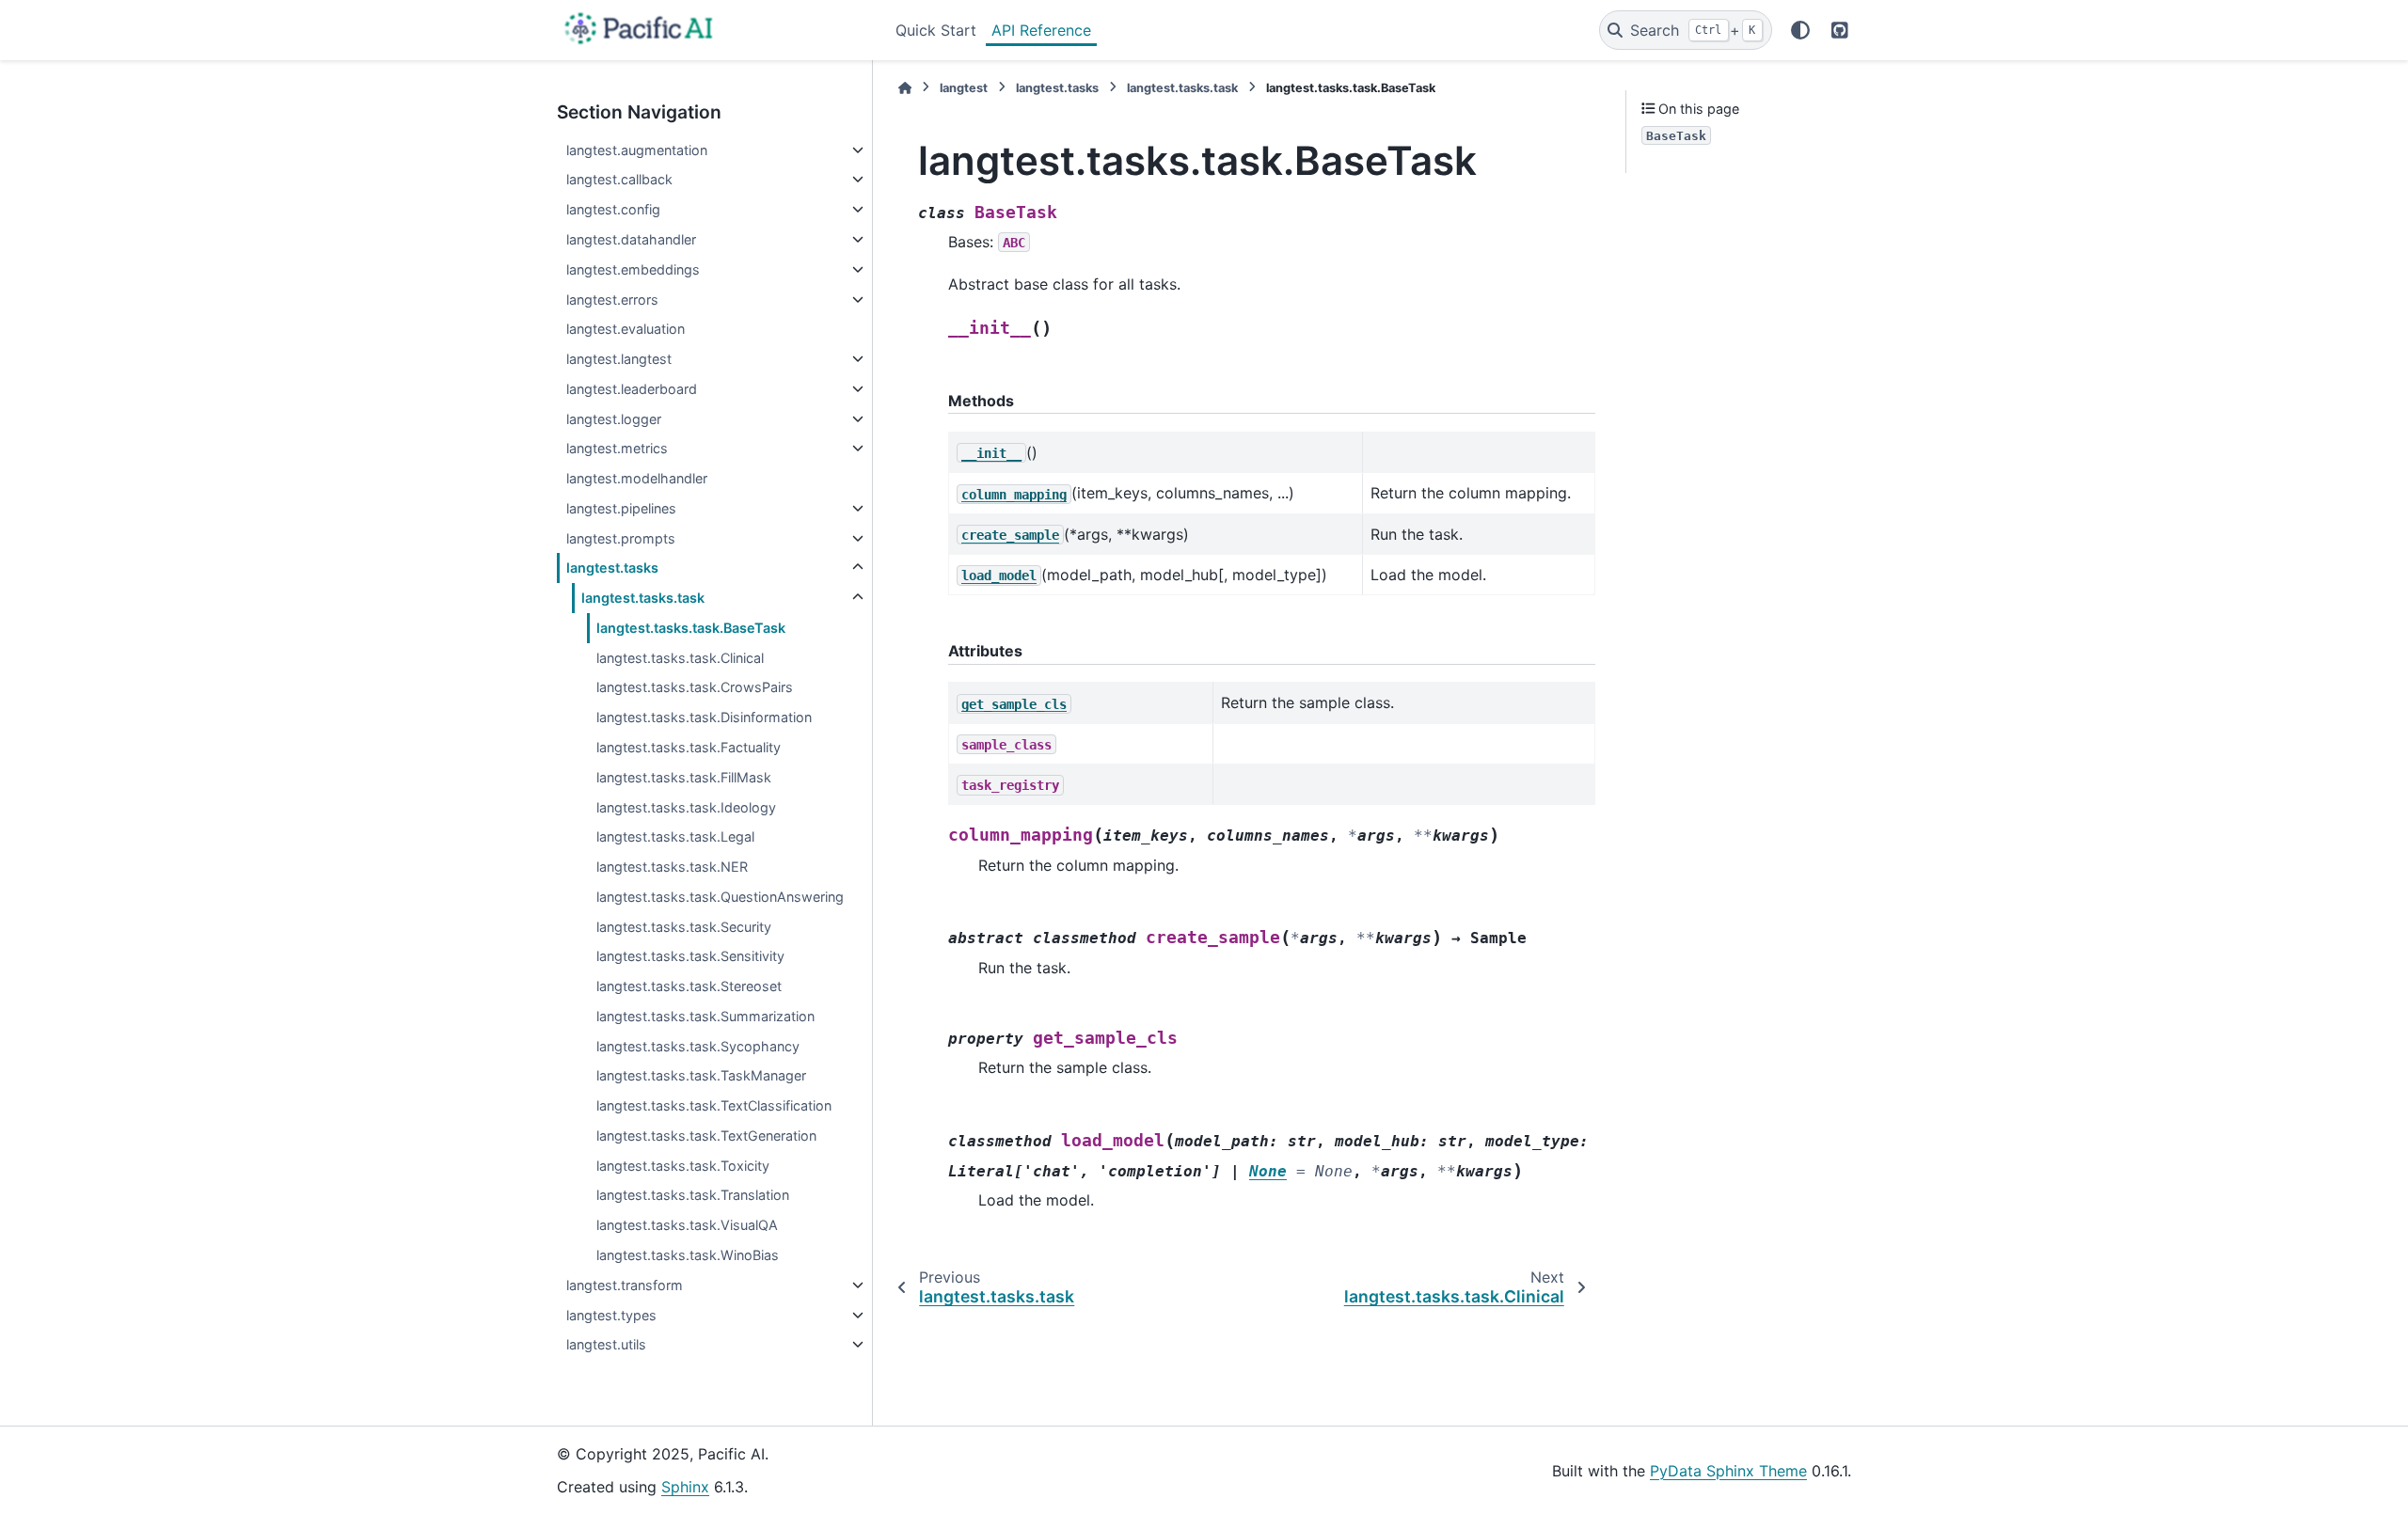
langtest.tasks (612, 568)
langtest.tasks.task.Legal (675, 836)
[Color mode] (1800, 30)
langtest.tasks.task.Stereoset (689, 986)
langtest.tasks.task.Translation (693, 1195)
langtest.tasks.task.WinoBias (688, 1255)
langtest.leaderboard (632, 389)
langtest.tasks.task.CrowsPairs (695, 687)
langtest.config (613, 209)
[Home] (905, 88)
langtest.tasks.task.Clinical (680, 658)
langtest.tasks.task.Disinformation (704, 717)
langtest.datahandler (631, 239)
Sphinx (685, 1487)
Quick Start (936, 30)
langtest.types (611, 1315)
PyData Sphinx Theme (1728, 1471)
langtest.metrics (617, 448)
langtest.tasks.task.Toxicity (683, 1166)
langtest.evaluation (626, 329)
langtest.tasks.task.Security (684, 927)
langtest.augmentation (637, 150)
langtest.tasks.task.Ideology (686, 807)
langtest (964, 88)
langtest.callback (619, 179)
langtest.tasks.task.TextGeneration (706, 1135)
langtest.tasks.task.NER (672, 867)
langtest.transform (625, 1285)
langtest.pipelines (621, 508)
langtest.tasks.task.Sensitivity (690, 956)
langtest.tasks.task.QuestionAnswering (720, 897)
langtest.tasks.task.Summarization (705, 1016)
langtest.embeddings (633, 269)
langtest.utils (606, 1344)
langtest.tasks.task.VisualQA (687, 1225)
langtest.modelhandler (637, 478)
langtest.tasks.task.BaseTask (691, 628)
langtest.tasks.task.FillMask (684, 777)
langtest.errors (612, 300)
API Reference (1041, 30)
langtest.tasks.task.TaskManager (701, 1075)
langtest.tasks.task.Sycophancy (698, 1046)
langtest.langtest (619, 359)
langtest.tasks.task (643, 598)
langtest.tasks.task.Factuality (689, 747)
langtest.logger (614, 419)
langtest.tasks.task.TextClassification (714, 1105)
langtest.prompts (621, 538)
